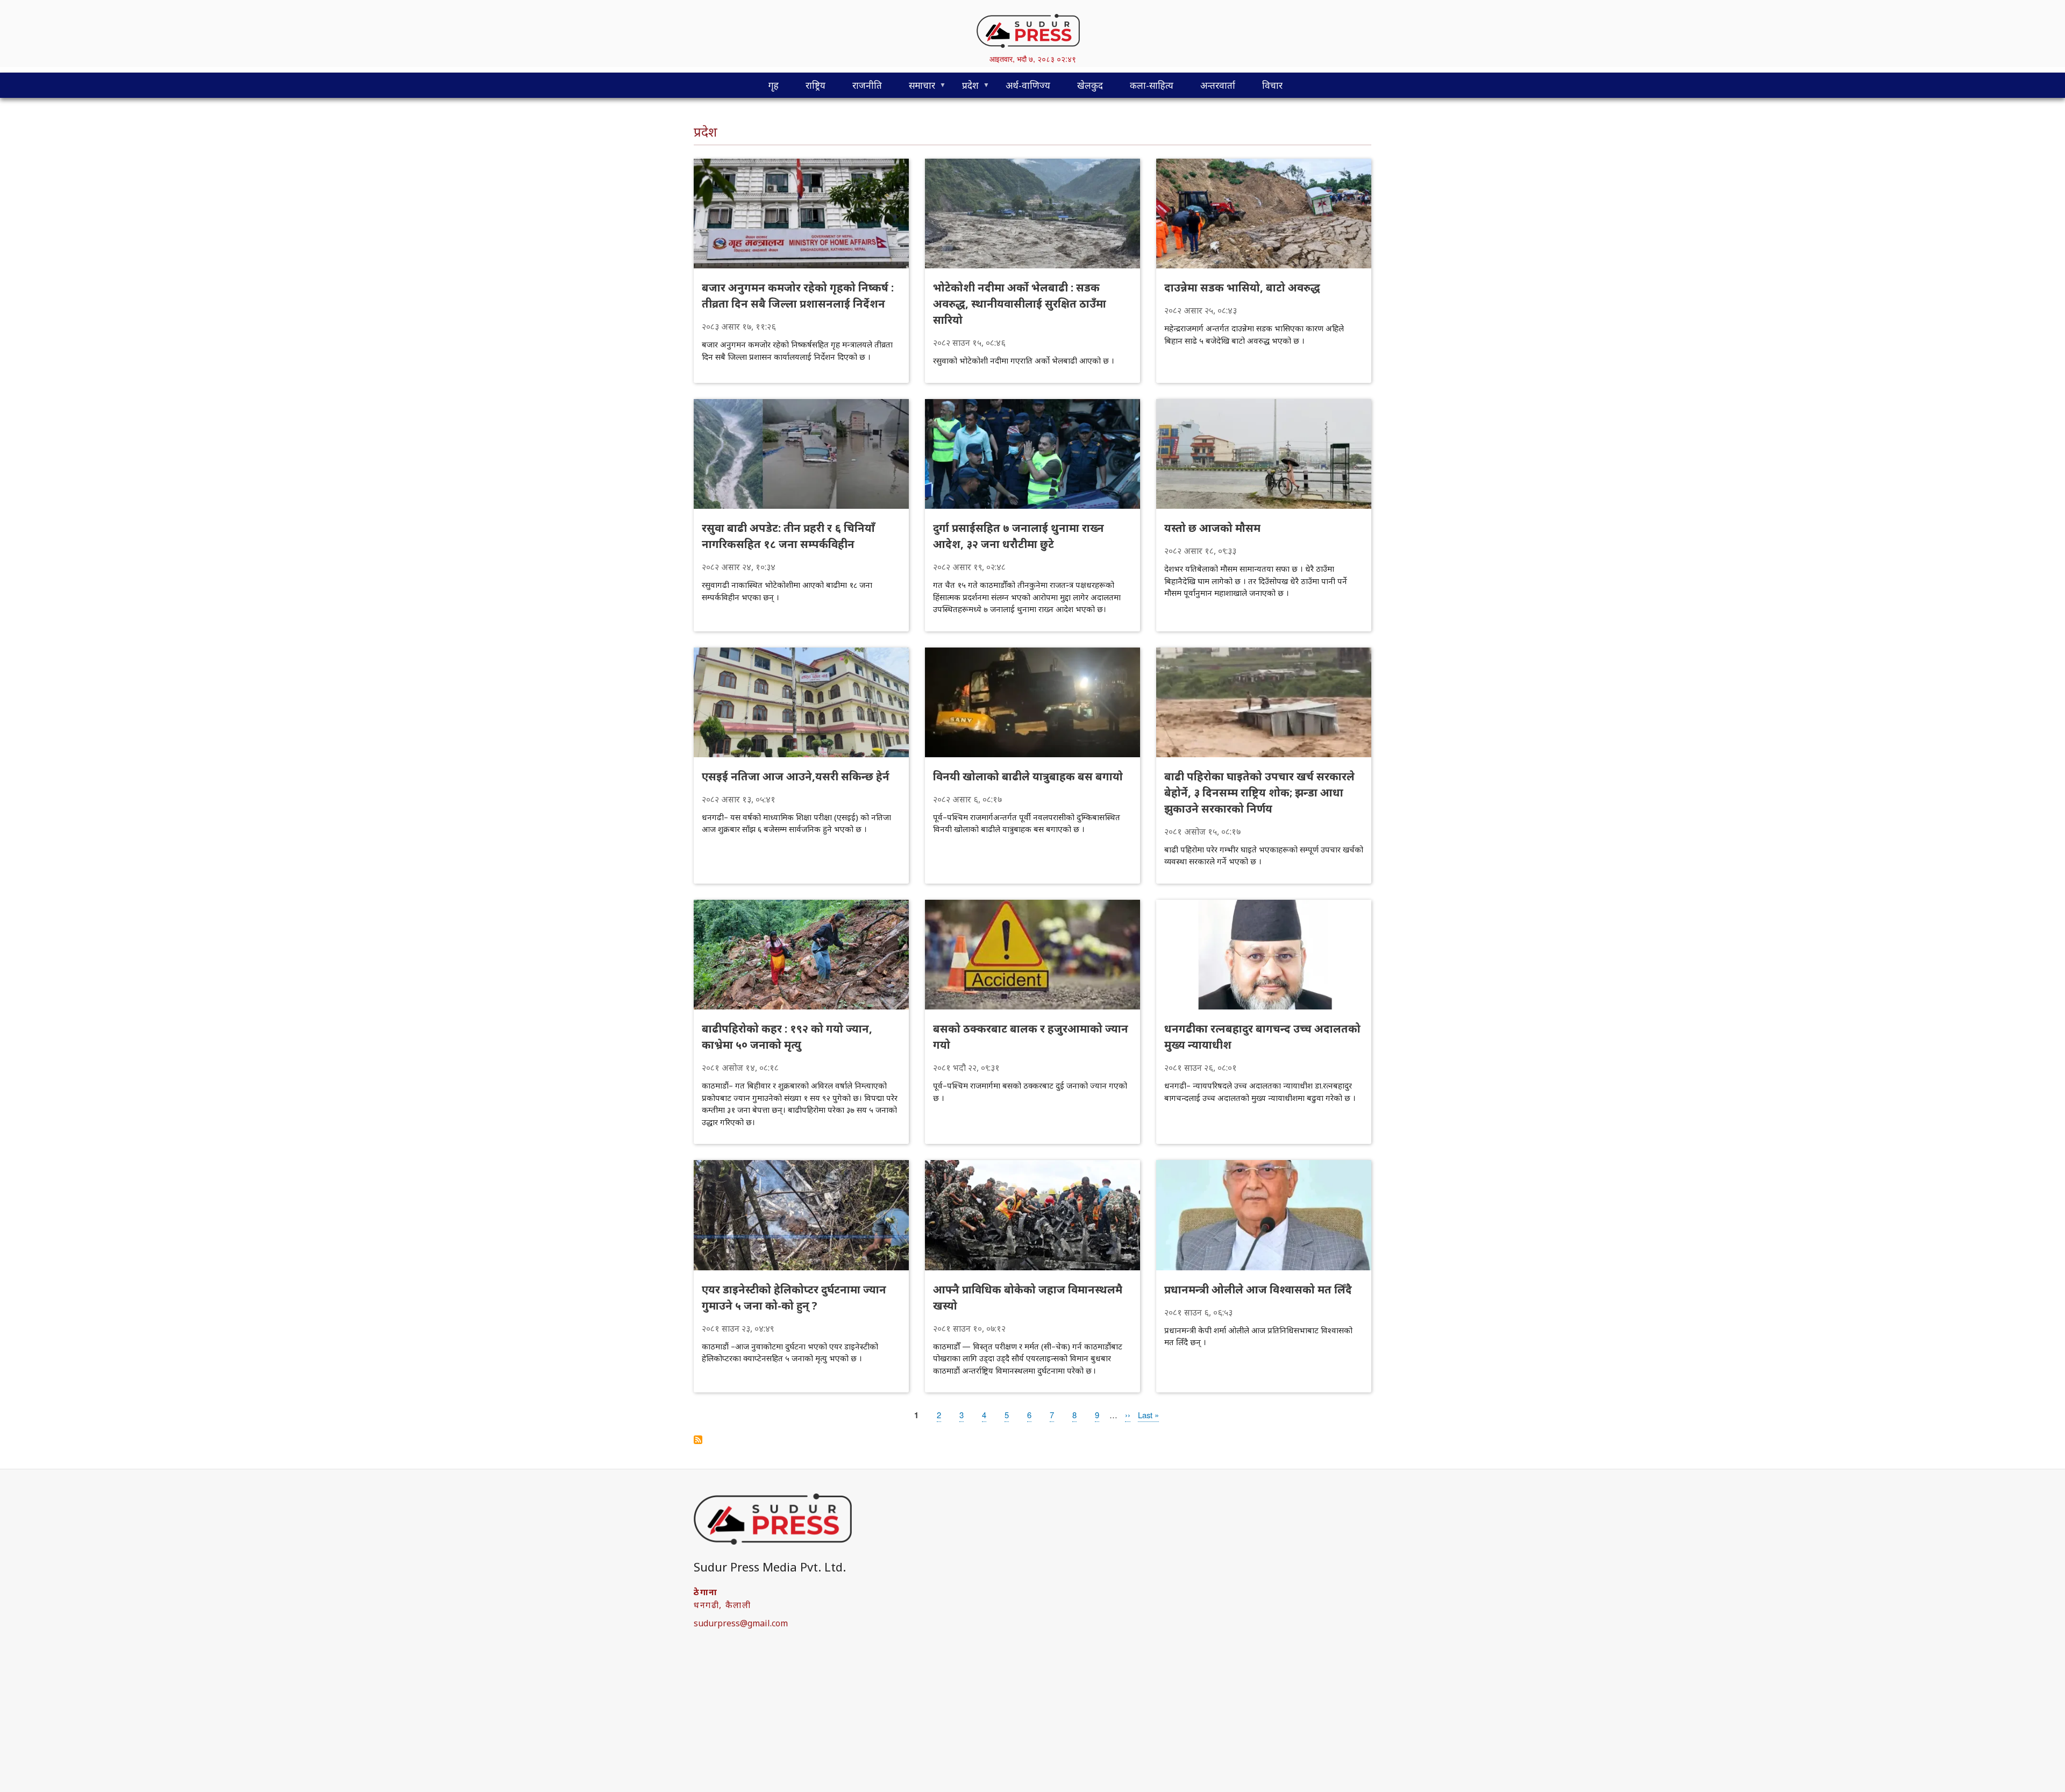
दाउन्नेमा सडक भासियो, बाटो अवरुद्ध (1242, 287)
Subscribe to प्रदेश (698, 1440)
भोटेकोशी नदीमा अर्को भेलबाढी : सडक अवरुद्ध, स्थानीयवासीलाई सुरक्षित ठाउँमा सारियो (1020, 304)
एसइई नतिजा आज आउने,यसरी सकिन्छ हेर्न (796, 776)
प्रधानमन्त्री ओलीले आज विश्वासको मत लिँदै (1258, 1289)
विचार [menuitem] (1272, 85)
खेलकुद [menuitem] (1090, 85)
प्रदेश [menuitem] (964, 88)
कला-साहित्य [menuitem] (1152, 85)
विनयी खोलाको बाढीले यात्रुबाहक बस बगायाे (1028, 776)
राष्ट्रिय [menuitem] (816, 85)
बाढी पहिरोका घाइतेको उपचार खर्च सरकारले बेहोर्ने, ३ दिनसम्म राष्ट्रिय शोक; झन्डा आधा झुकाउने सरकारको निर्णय (1259, 792)
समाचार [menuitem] (915, 88)
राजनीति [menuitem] (867, 85)
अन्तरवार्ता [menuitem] (1218, 85)
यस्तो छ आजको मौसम (1212, 528)
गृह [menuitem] (774, 85)
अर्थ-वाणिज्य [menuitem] (1028, 85)
